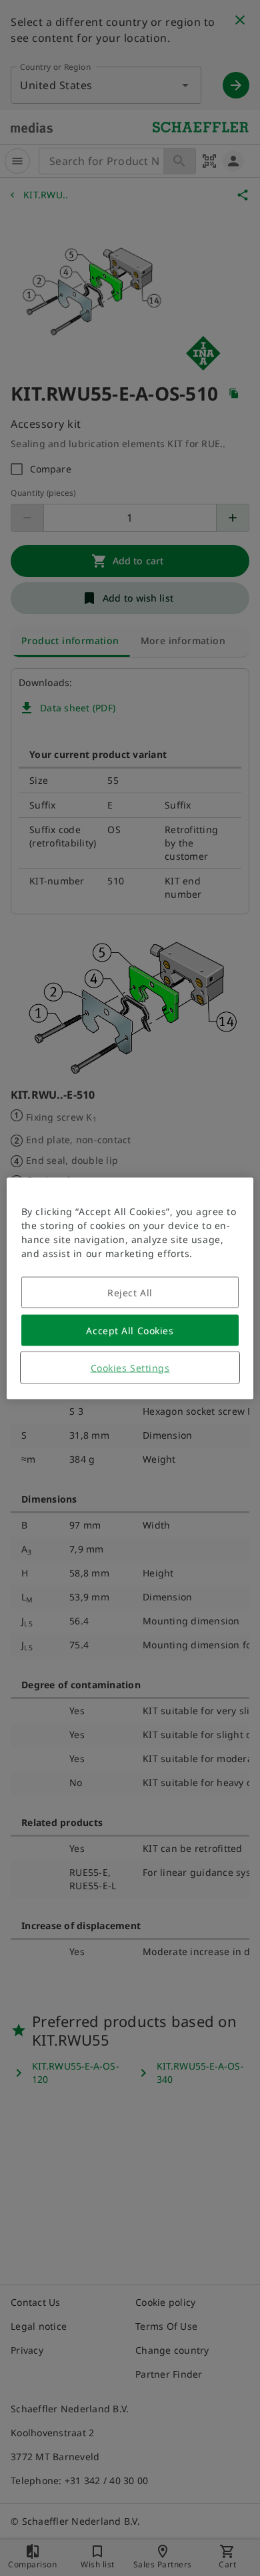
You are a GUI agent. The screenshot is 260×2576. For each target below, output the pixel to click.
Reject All (130, 1292)
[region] (130, 1288)
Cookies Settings (130, 1367)
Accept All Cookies (130, 1330)
